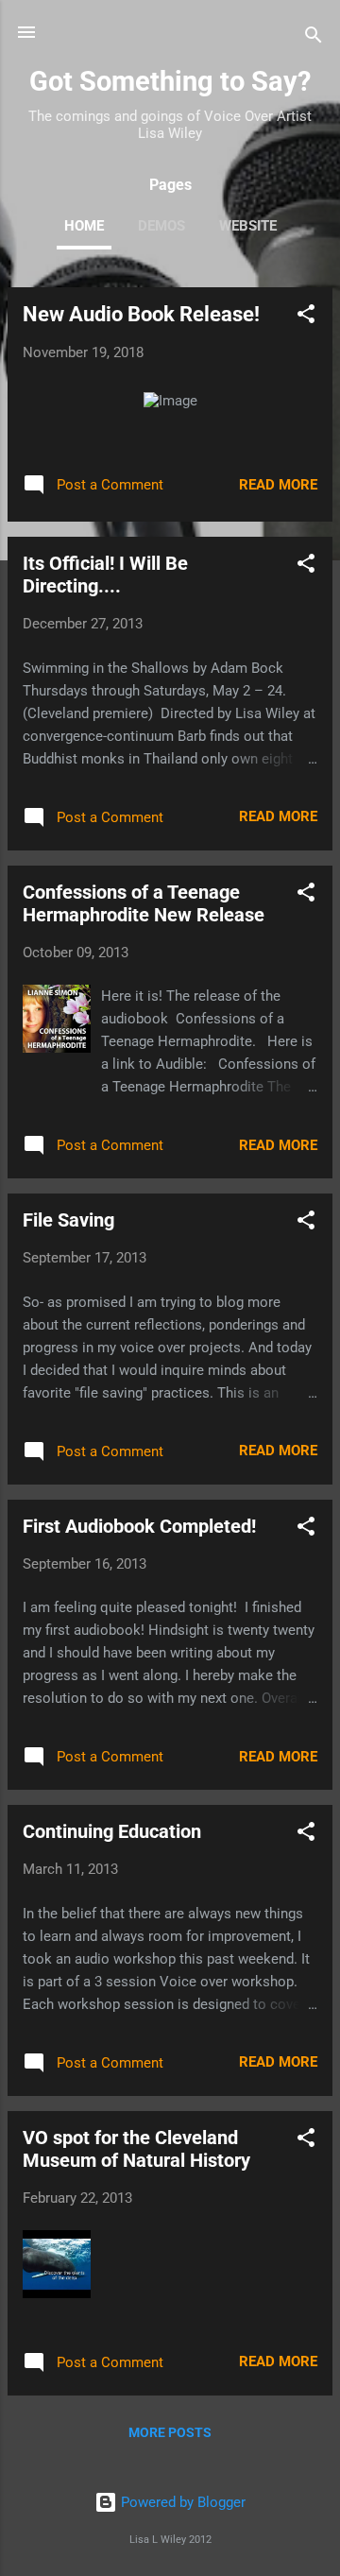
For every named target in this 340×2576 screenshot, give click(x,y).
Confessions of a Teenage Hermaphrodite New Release (144, 903)
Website (248, 226)
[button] (306, 317)
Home (84, 226)
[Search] (314, 38)
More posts (170, 2432)
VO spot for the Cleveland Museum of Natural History (136, 2149)
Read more (278, 485)
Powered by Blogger (181, 2502)
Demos (161, 226)
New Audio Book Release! (141, 314)
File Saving (68, 1220)
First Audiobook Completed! (139, 1526)
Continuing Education (112, 1831)
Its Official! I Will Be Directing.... (105, 575)
